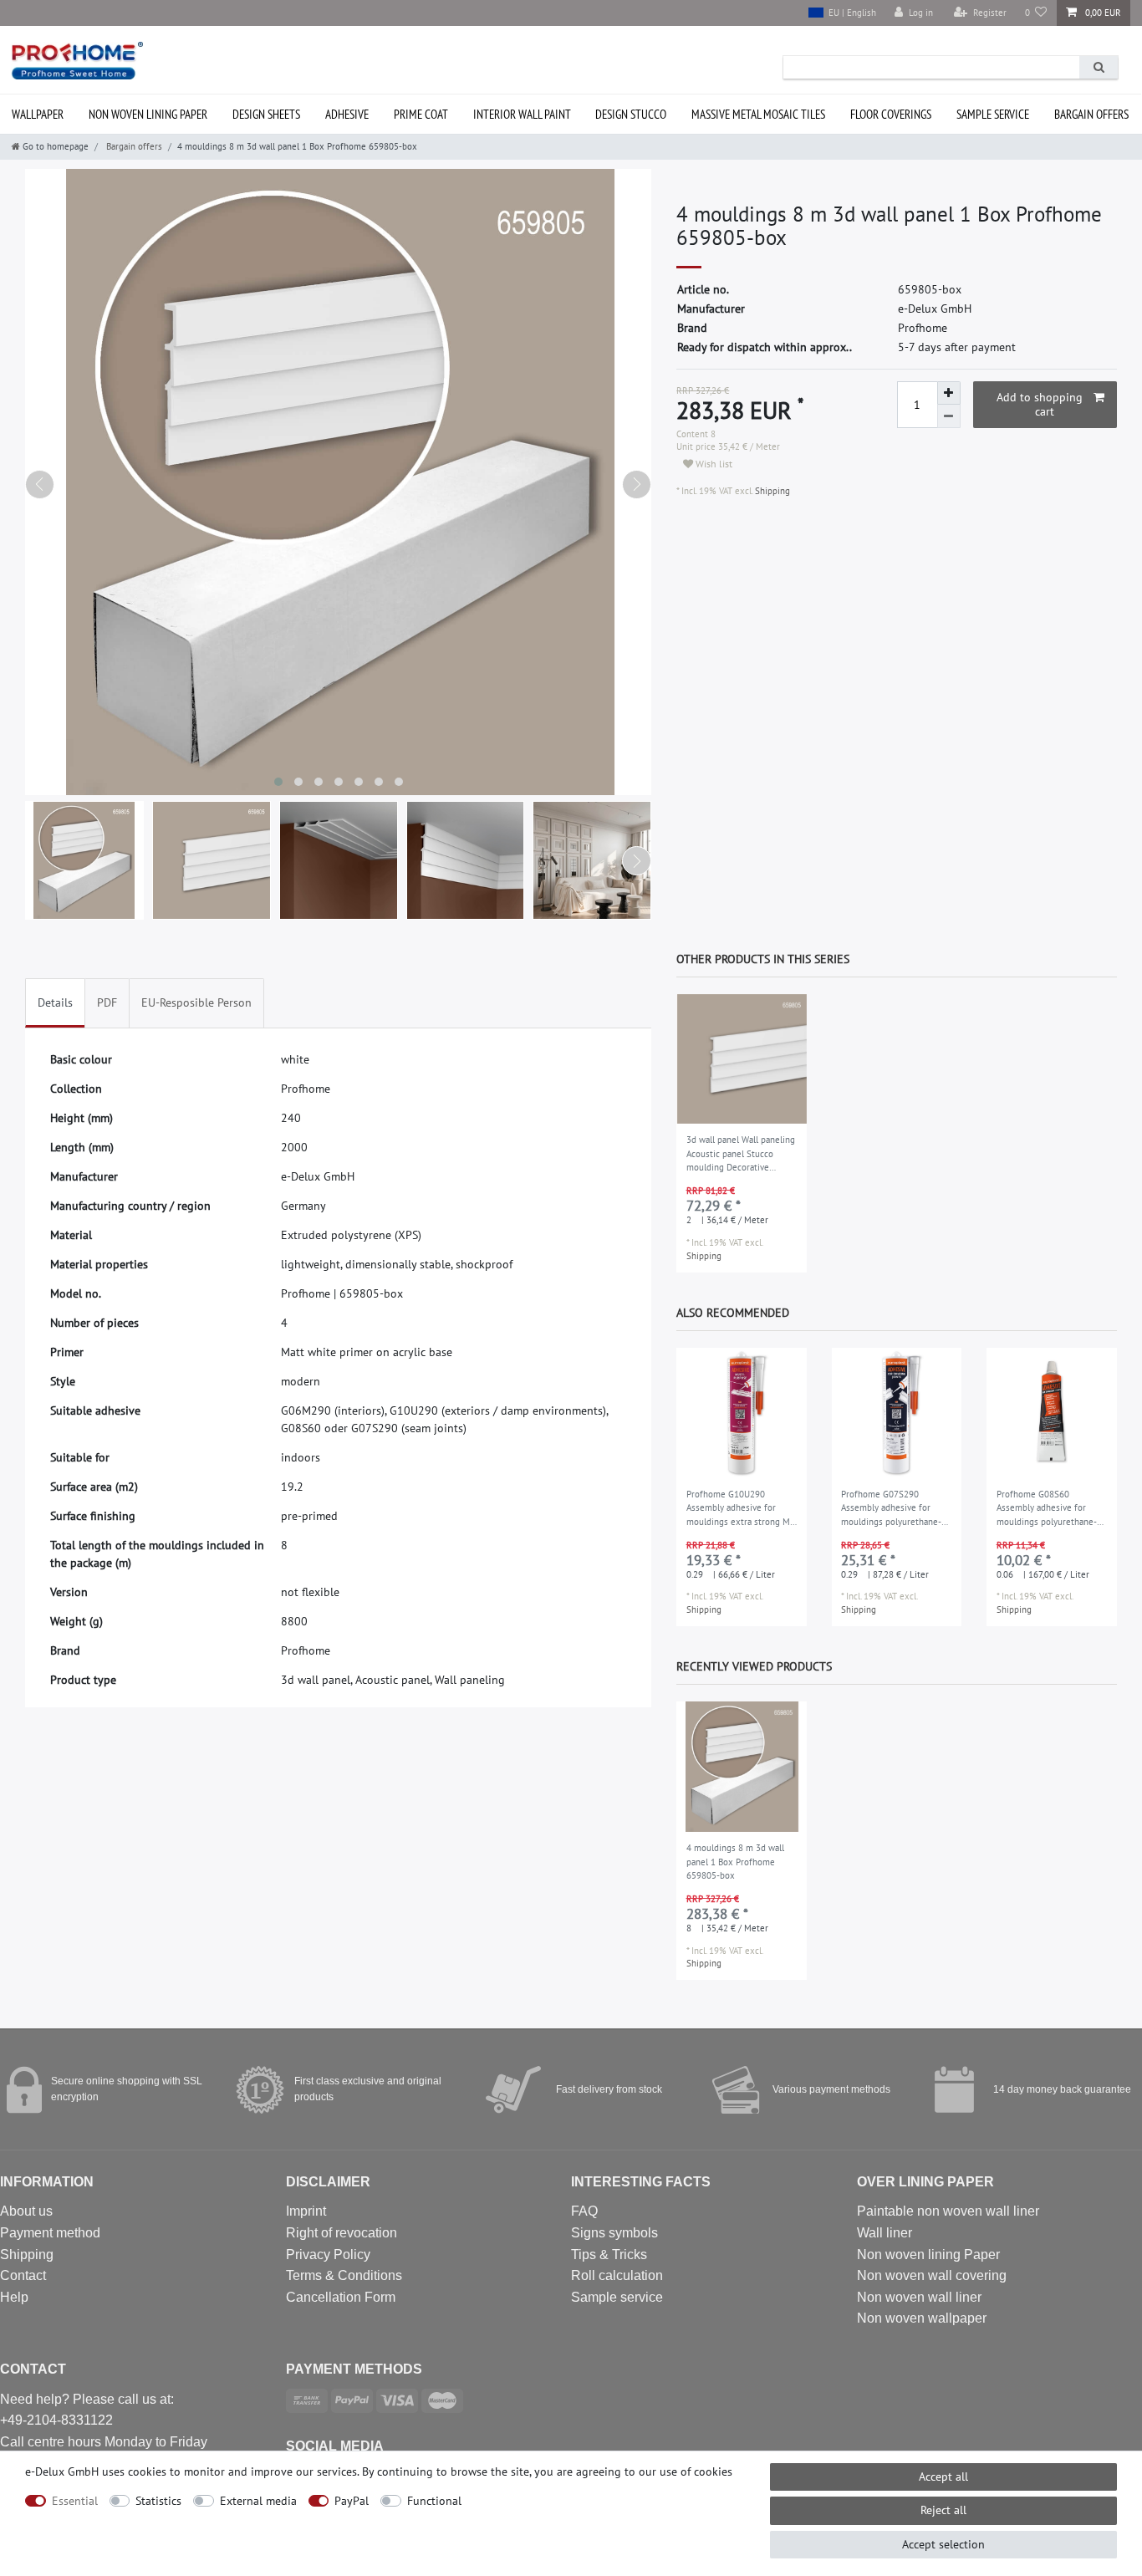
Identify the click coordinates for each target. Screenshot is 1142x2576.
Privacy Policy (328, 2255)
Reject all (943, 2510)
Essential (75, 2501)
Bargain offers (1091, 114)
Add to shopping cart (1040, 405)
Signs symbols (614, 2233)
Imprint (306, 2211)
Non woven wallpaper (922, 2318)
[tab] (55, 1003)
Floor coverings (891, 114)
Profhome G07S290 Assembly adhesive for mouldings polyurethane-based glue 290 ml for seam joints (897, 1509)
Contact (23, 2275)
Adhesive (347, 114)
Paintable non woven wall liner (948, 2211)
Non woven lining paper (148, 114)
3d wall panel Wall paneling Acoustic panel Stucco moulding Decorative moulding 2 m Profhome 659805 (741, 1155)
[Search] (1099, 67)
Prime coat (421, 114)
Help (14, 2297)
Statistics (158, 2501)
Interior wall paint (522, 114)
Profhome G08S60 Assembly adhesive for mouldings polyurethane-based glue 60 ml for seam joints (1050, 1509)
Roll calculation (617, 2275)
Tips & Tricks (609, 2255)
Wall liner (885, 2233)
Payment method (50, 2233)
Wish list (713, 464)
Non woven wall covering (932, 2275)
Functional (434, 2501)
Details (55, 1002)
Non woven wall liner (919, 2297)
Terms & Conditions (344, 2275)
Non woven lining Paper (928, 2255)
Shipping (771, 491)
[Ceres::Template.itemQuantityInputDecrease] (949, 416)
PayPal (352, 2501)
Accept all (943, 2477)
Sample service (993, 114)
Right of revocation (342, 2233)
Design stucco (631, 114)
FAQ (584, 2211)
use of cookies (696, 2471)
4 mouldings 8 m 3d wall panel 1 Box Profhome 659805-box (735, 1862)
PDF (107, 1002)
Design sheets (266, 114)
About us (26, 2211)
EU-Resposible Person (196, 1002)
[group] (742, 1059)
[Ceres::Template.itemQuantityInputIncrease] (949, 393)
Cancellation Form (341, 2297)
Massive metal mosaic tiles (758, 114)
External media (258, 2501)
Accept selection (943, 2544)
